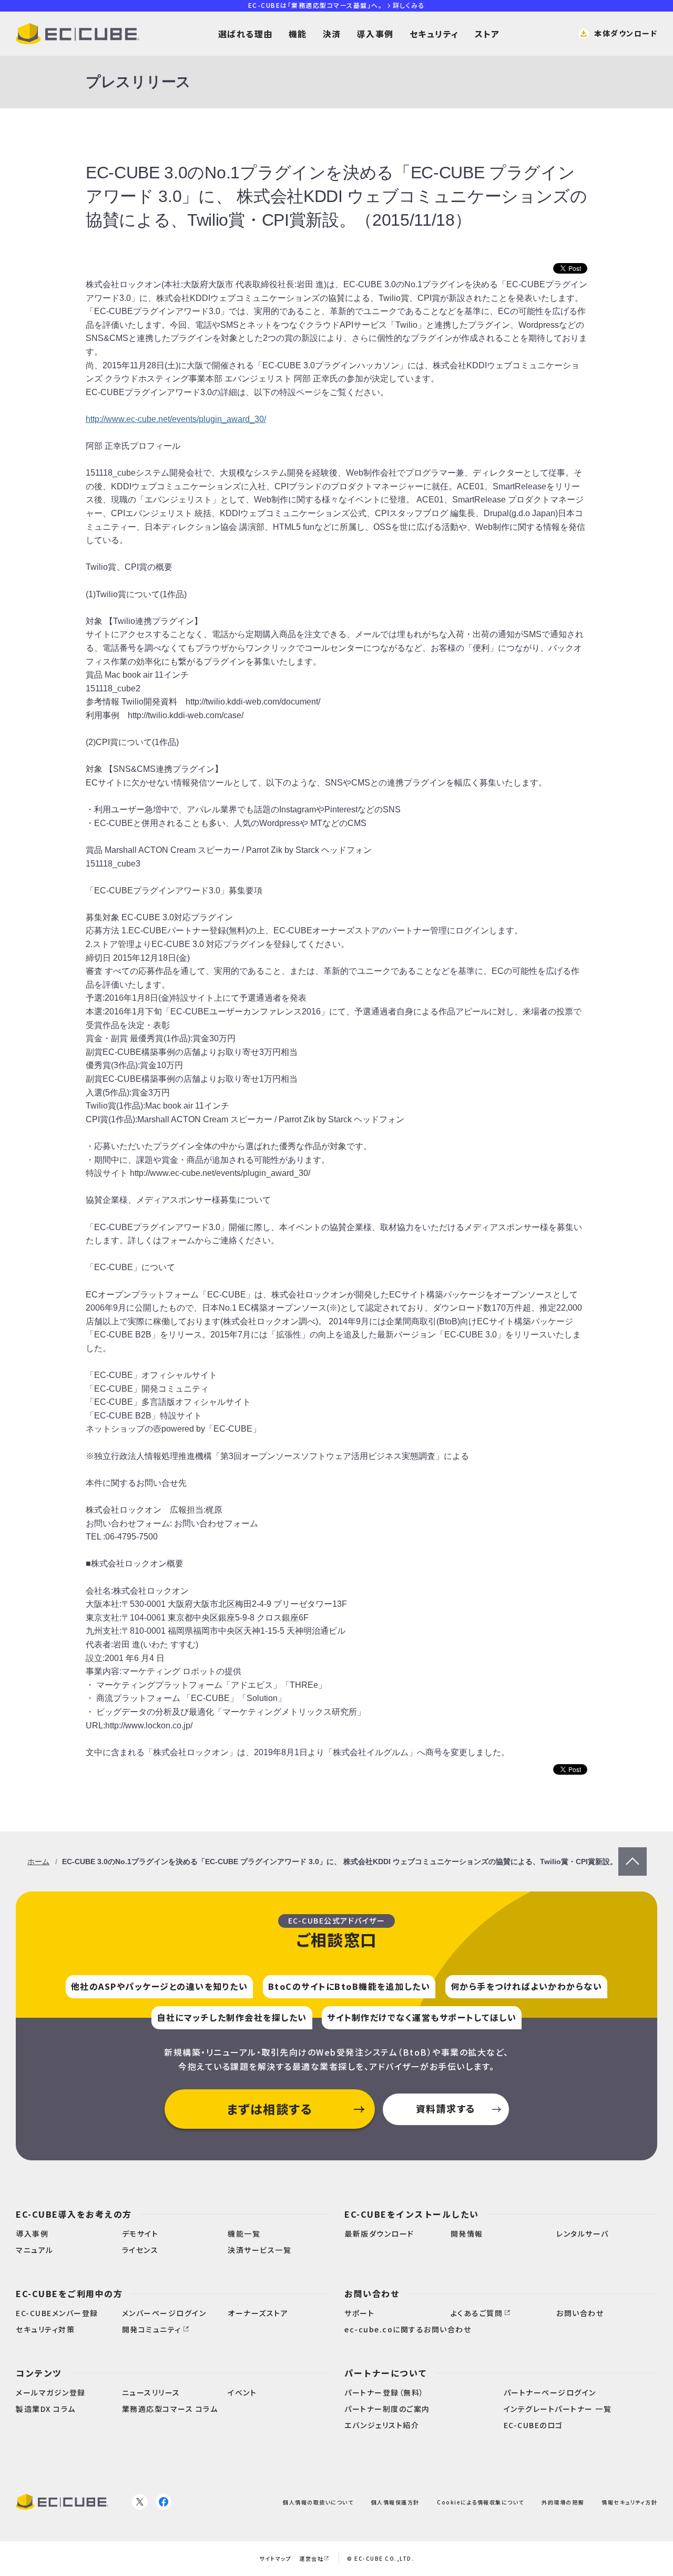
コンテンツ (39, 2373)
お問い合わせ (372, 2293)
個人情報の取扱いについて (318, 2502)
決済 (332, 34)
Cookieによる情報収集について (481, 2502)
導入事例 (375, 34)
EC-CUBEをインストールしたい (412, 2214)
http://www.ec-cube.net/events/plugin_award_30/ (176, 419)
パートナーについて (386, 2373)
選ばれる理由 (246, 34)
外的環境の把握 (563, 2502)
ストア (487, 34)
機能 (298, 34)
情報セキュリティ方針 (629, 2502)
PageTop (633, 1854)
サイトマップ (275, 2558)
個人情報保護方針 (395, 2502)
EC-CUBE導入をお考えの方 (74, 2214)
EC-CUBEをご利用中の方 (69, 2293)
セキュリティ (434, 34)
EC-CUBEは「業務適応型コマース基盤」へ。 (336, 5)
